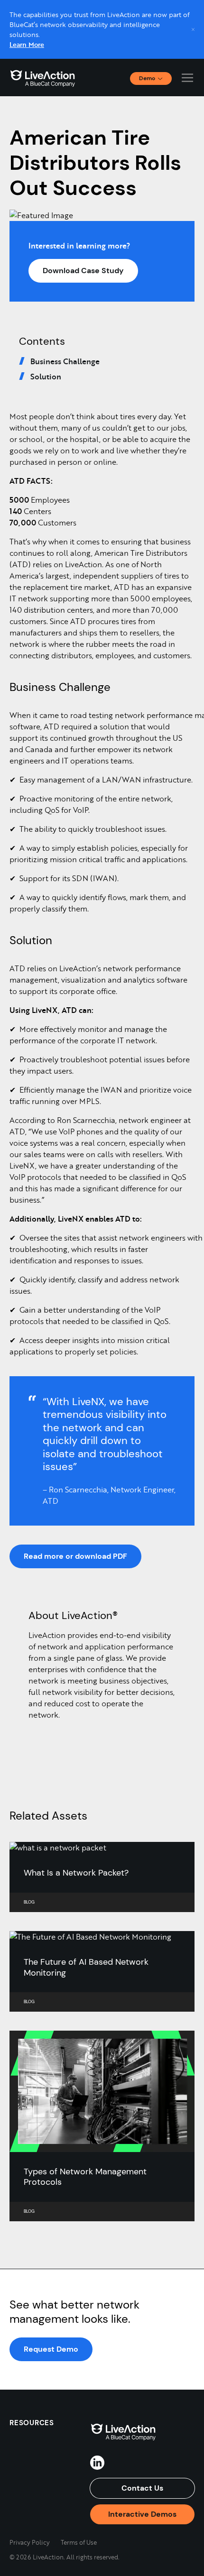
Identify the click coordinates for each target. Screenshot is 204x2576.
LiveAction (43, 78)
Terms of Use (79, 2542)
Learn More (27, 44)
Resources (32, 2423)
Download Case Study (83, 271)
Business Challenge (65, 361)
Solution (46, 376)
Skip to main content (42, 10)
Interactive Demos (142, 2514)
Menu (187, 78)
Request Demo (51, 2349)
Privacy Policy (30, 2542)
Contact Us (142, 2488)
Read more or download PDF (75, 1556)
